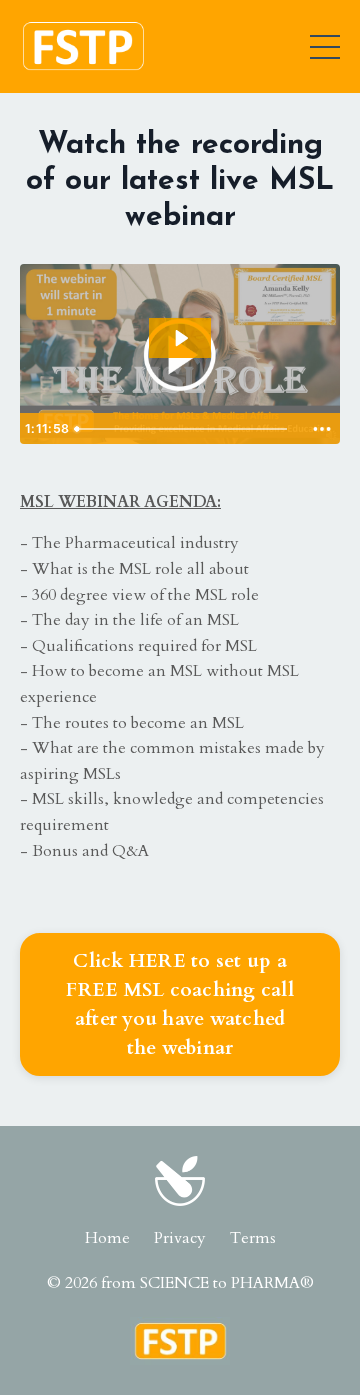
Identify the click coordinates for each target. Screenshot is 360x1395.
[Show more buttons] (322, 429)
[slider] (186, 429)
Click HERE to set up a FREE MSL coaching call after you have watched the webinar (180, 1004)
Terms (253, 1238)
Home (107, 1238)
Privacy (180, 1238)
